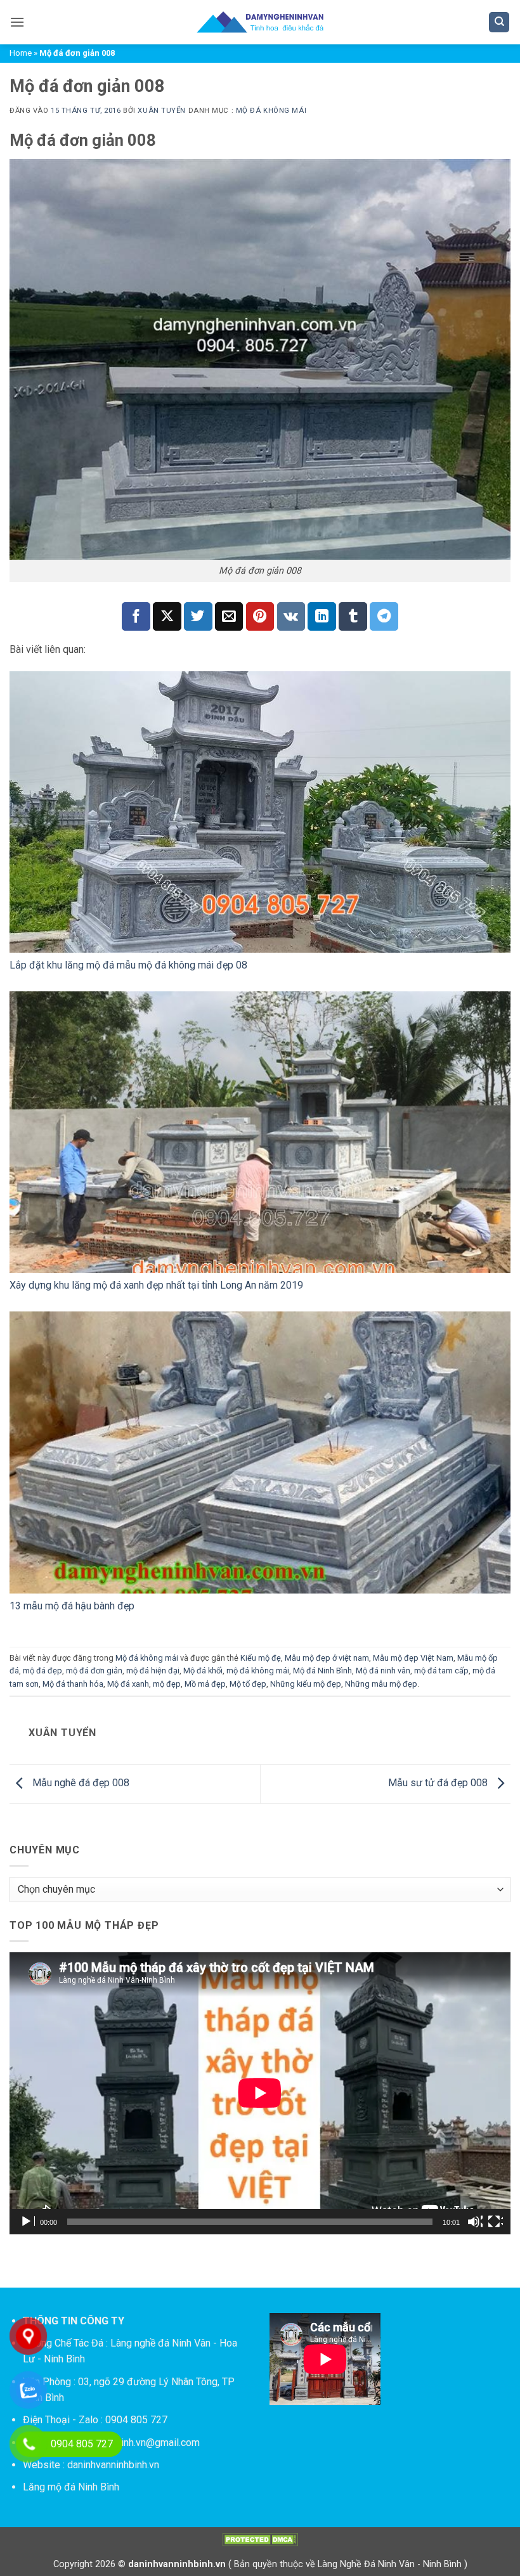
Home (21, 53)
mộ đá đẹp (42, 1671)
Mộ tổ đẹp (248, 1684)
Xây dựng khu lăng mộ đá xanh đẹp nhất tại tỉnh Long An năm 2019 (156, 1285)
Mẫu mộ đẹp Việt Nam (413, 1658)
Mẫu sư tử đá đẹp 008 (439, 1783)
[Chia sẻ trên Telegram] (384, 616)
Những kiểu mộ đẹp (306, 1684)
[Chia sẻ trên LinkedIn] (322, 616)
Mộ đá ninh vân (383, 1671)
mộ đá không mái (258, 1671)
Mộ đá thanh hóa (73, 1684)
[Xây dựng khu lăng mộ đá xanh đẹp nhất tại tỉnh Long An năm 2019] (260, 1132)
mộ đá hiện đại (153, 1671)
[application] (260, 2093)
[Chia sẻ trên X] (167, 616)
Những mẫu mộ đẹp (381, 1684)
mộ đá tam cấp (441, 1671)
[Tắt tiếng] (475, 2222)
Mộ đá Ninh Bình (322, 1671)
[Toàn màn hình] (495, 2222)
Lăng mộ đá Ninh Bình (71, 2487)
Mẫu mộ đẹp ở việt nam (327, 1658)
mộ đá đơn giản (94, 1671)
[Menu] (17, 22)
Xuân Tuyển (162, 111)
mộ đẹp (167, 1684)
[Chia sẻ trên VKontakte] (291, 616)
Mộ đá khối (203, 1671)
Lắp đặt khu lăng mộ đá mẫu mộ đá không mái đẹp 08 (128, 965)
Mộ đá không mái (271, 111)
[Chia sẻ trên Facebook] (136, 616)
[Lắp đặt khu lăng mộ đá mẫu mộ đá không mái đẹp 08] (260, 812)
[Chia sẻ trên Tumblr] (353, 616)
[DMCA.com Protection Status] (260, 2540)
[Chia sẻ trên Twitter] (198, 616)
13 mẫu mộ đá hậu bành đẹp (72, 1606)
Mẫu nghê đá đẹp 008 (80, 1783)
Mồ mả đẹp (205, 1684)
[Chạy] (27, 2222)
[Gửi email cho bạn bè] (229, 616)
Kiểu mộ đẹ (261, 1658)
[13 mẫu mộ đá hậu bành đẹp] (260, 1452)
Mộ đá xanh (128, 1684)
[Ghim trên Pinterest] (260, 616)
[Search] (499, 23)
